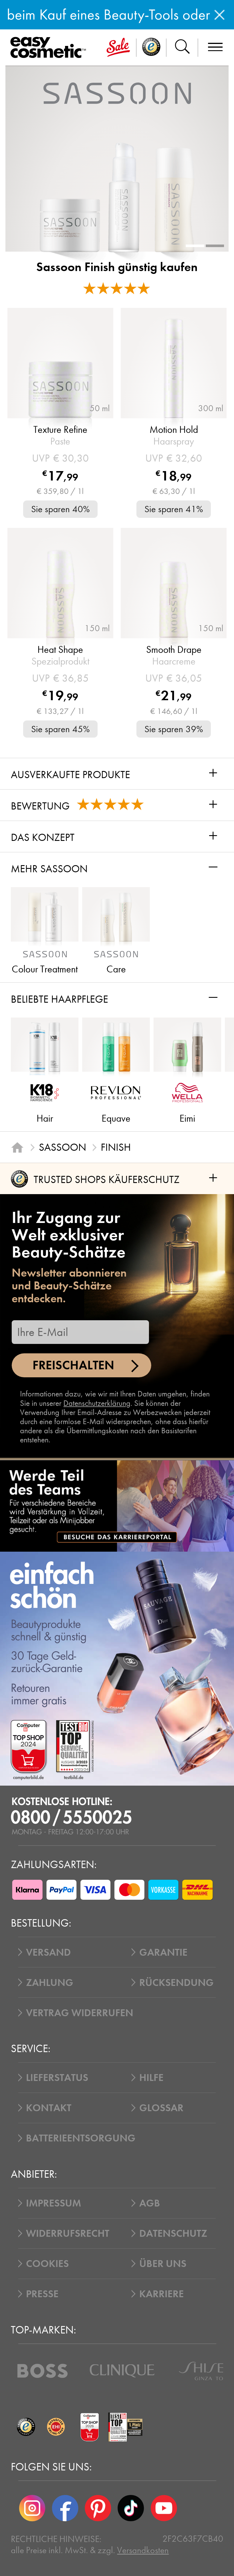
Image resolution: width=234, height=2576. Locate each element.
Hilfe (151, 2078)
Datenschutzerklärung (97, 1403)
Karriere (162, 2294)
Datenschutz (173, 2233)
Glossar (161, 2108)
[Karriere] (117, 1506)
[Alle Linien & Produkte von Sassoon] (117, 93)
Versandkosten (143, 2550)
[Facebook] (65, 2508)
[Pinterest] (98, 2508)
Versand (48, 1952)
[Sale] (118, 48)
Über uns (163, 2264)
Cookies (47, 2264)
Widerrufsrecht (68, 2233)
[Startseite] (17, 1147)
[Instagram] (32, 2508)
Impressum (54, 2203)
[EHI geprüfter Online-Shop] (56, 2427)
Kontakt (49, 2108)
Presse (42, 2294)
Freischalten (73, 1365)
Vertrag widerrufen (80, 2013)
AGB (150, 2203)
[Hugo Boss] (43, 2371)
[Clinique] (122, 2371)
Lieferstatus (57, 2078)
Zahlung (50, 1983)
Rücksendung (176, 1983)
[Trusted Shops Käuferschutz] (26, 2427)
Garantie (163, 1952)
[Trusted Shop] (151, 48)
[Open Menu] (50, 48)
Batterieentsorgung (81, 2138)
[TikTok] (131, 2508)
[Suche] (182, 48)
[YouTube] (164, 2508)
